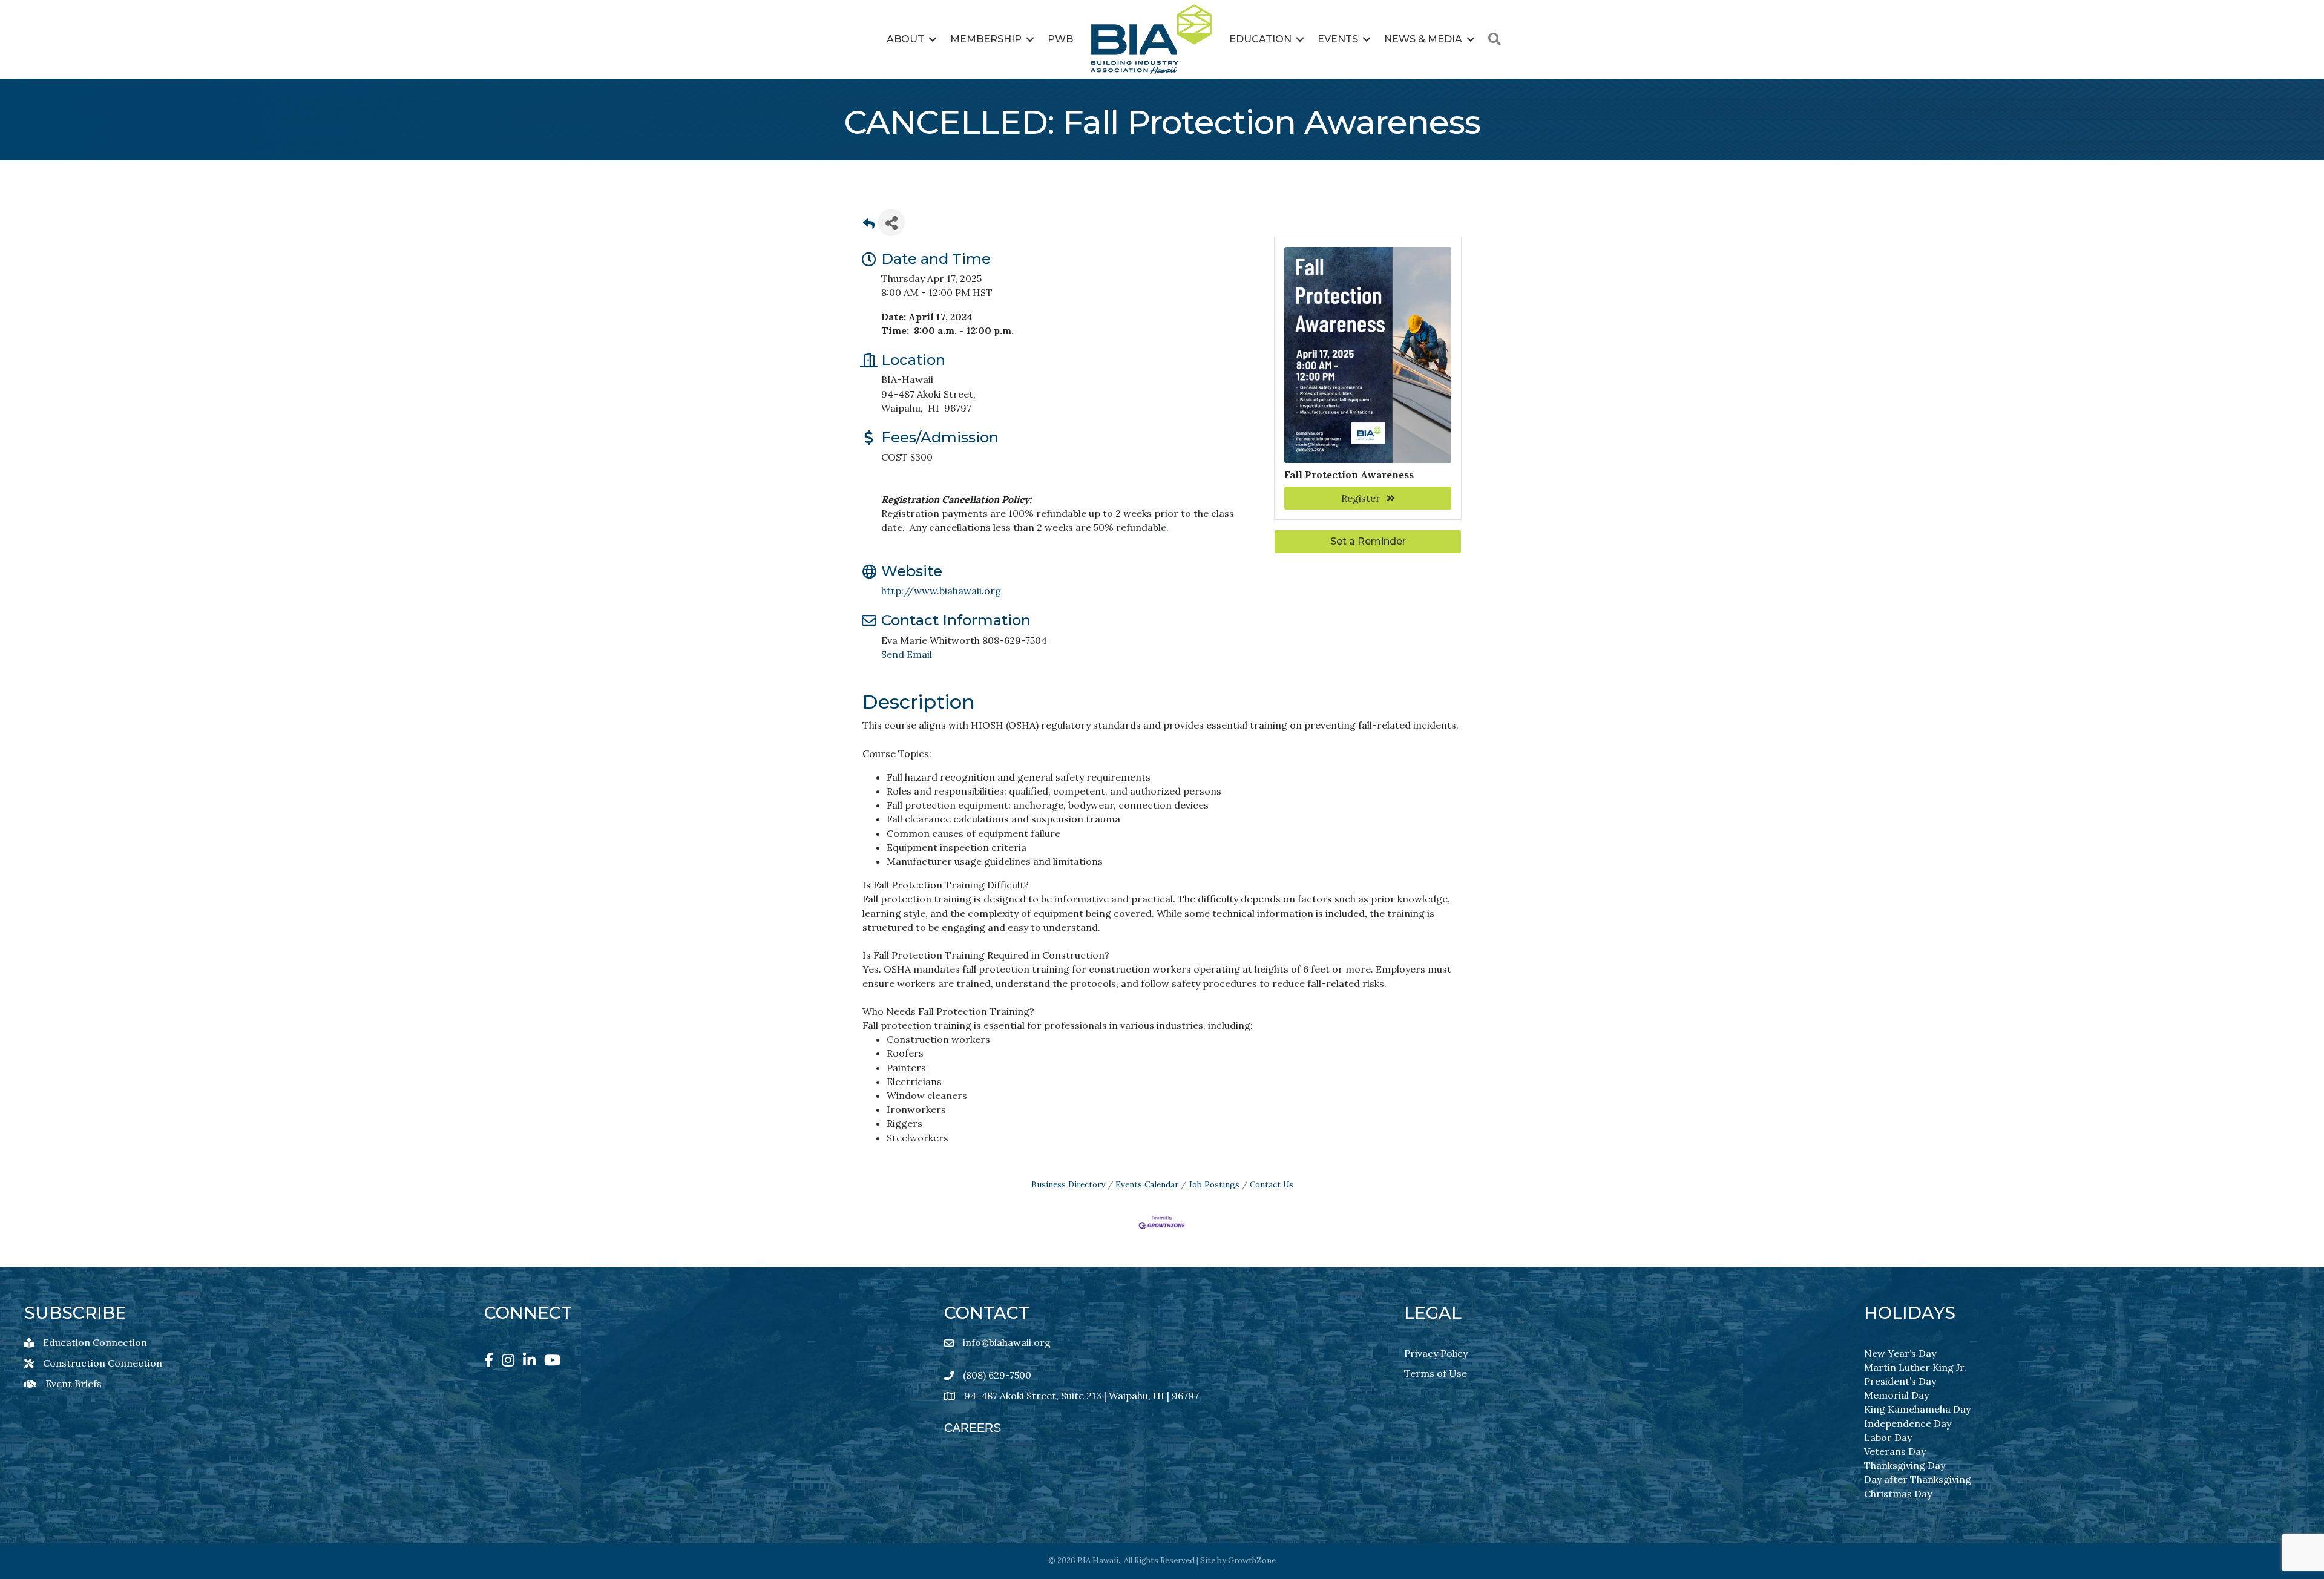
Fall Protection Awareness (1349, 474)
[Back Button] (869, 226)
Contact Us (1272, 1184)
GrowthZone (1252, 1561)
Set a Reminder (1368, 541)
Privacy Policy (1436, 1353)
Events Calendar (1147, 1184)
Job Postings (1214, 1184)
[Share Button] (891, 222)
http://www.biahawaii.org (941, 591)
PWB (1060, 39)
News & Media (1423, 39)
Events (1338, 39)
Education (1260, 39)
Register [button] (1361, 498)
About (905, 39)
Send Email (907, 654)
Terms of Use (1436, 1373)
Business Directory (1068, 1184)
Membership (986, 39)
